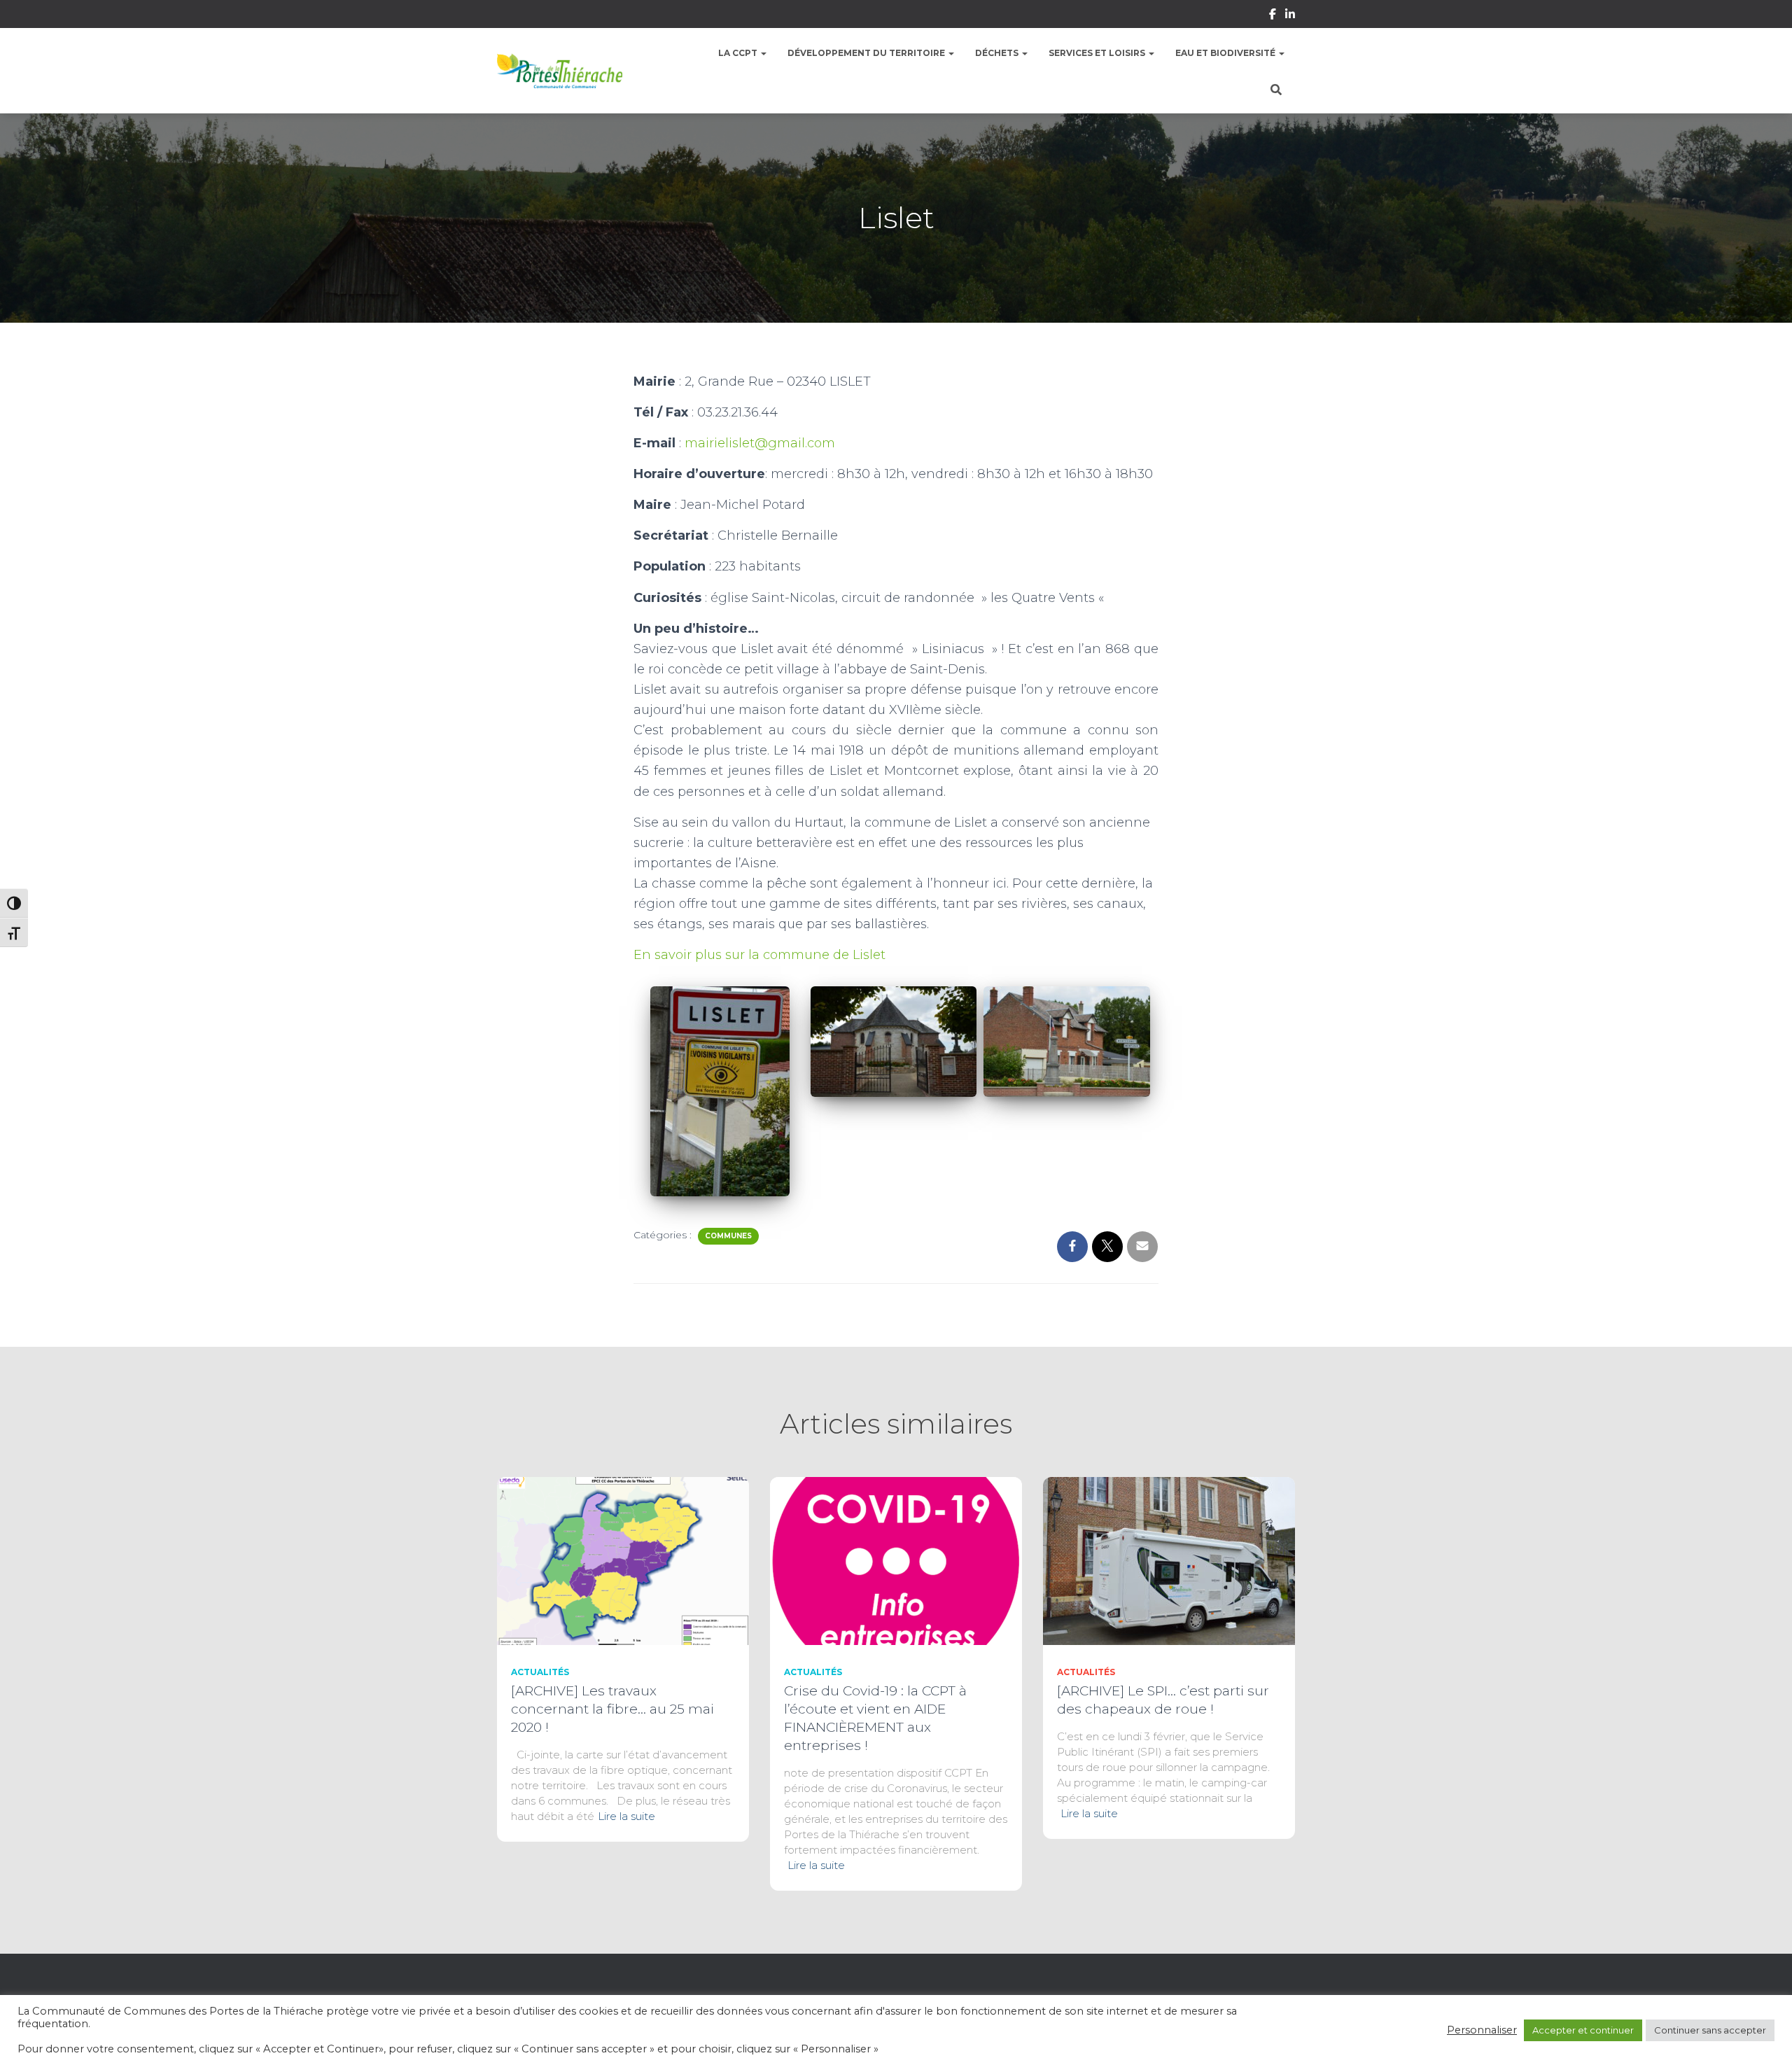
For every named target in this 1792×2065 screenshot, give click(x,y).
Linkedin (1290, 16)
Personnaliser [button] (1482, 2030)
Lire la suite (626, 1816)
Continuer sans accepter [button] (1710, 2030)
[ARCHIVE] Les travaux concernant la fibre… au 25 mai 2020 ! (612, 1709)
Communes (728, 1236)
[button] (763, 53)
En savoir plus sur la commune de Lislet (759, 955)
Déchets (998, 53)
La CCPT (739, 53)
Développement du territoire (867, 53)
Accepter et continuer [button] (1583, 2030)
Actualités (540, 1672)
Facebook (1273, 16)
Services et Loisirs (1098, 53)
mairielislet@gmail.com (760, 443)
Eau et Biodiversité (1226, 53)
